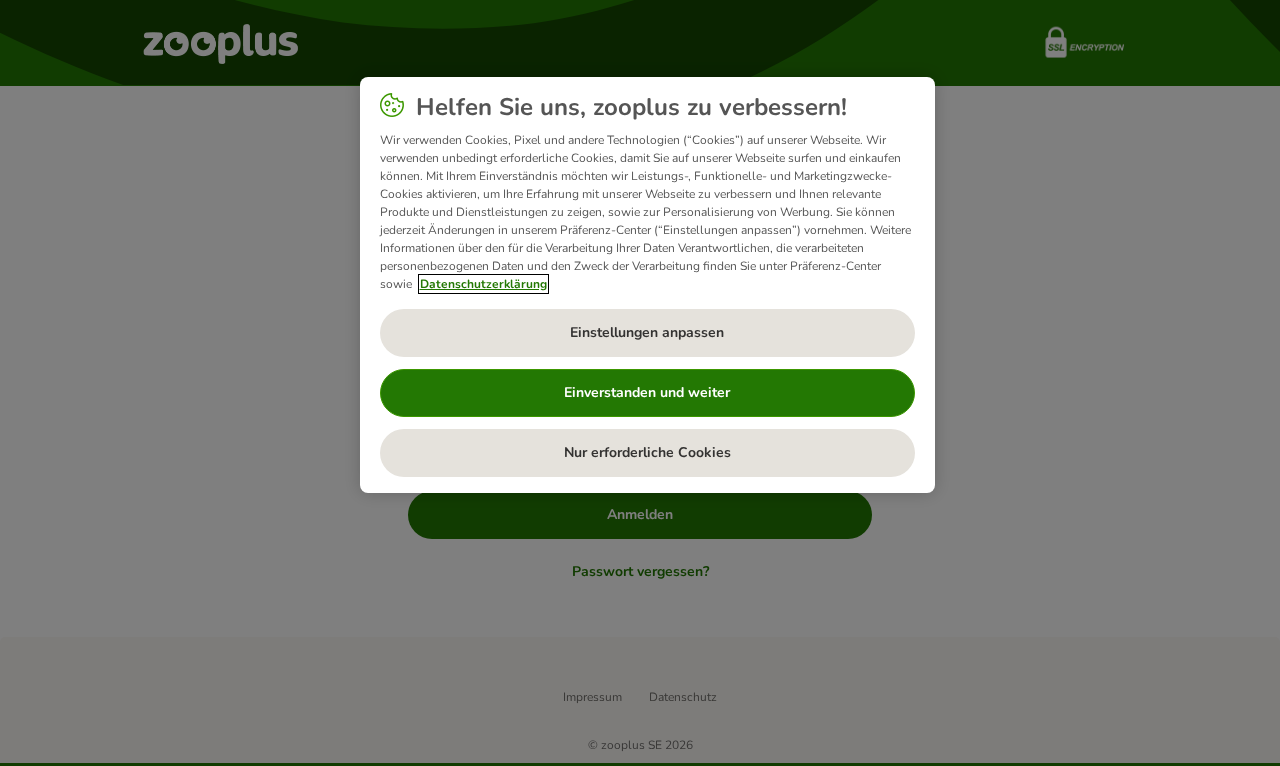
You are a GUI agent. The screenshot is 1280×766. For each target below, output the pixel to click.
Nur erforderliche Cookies (647, 452)
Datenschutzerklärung (483, 284)
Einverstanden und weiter (647, 392)
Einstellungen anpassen (647, 332)
